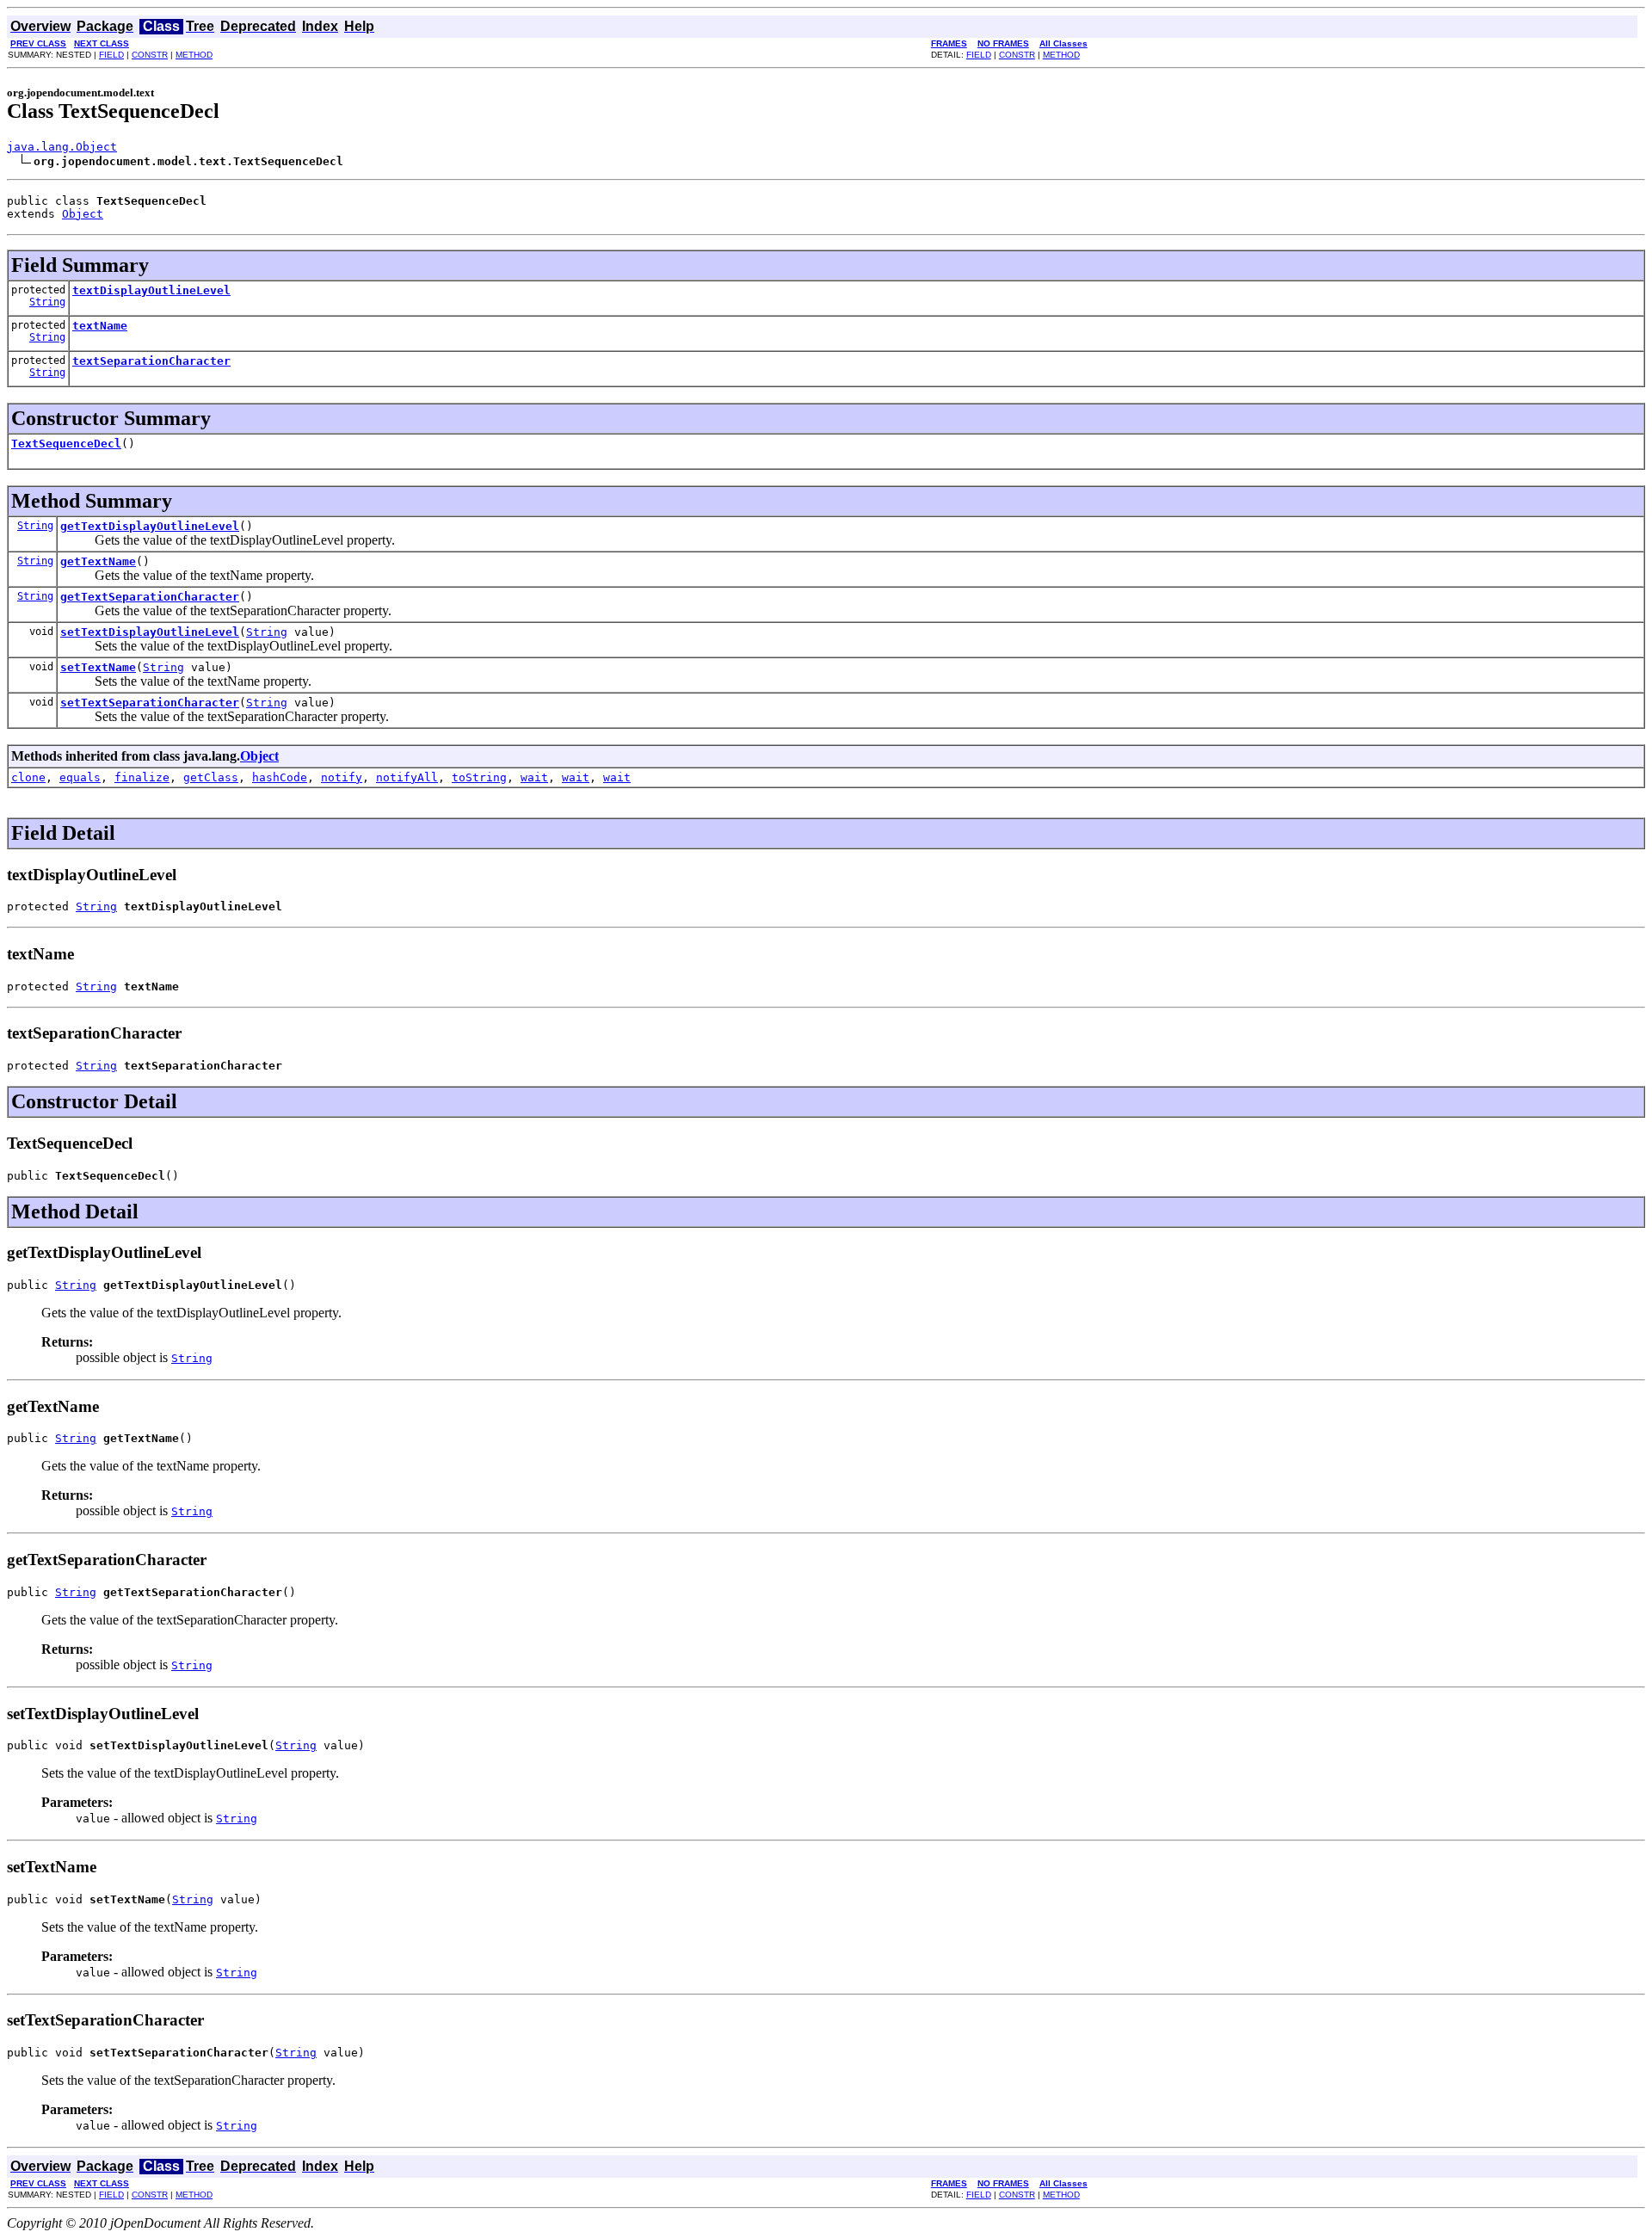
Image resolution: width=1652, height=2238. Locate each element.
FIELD (111, 55)
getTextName (98, 561)
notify (342, 777)
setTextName (98, 667)
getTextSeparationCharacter (150, 597)
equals (80, 777)
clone (28, 777)
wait (534, 777)
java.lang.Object (62, 147)
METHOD (194, 55)
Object (83, 214)
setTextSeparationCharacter (150, 703)
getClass (211, 777)
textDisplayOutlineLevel (151, 290)
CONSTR (150, 55)
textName (100, 326)
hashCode (280, 777)
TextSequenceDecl (66, 444)
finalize (142, 777)
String (47, 302)
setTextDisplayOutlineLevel (150, 632)
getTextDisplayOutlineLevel (150, 526)
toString (479, 777)
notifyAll (407, 777)
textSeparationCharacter (151, 361)
